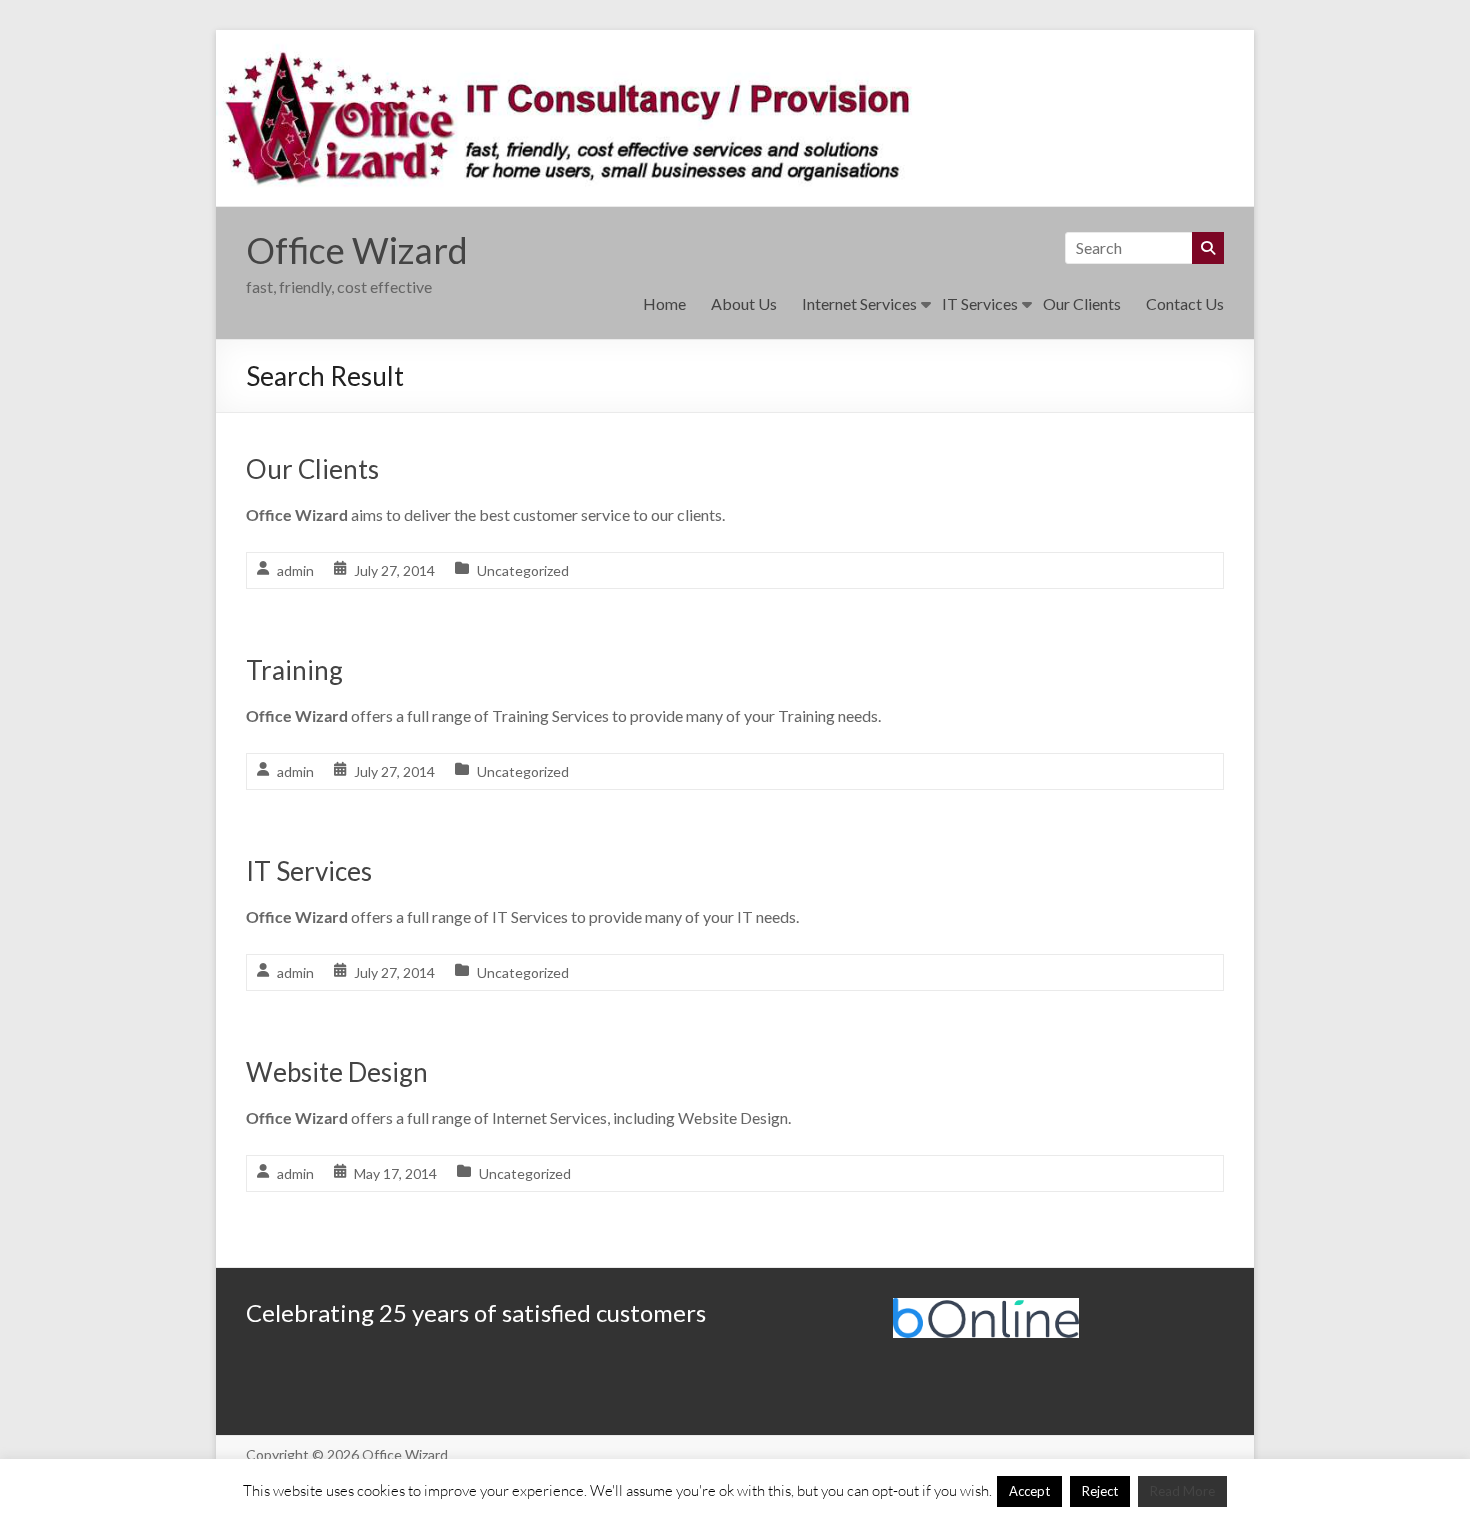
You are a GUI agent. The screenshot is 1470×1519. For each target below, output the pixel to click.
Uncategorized (523, 570)
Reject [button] (1100, 1491)
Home (664, 303)
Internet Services (859, 303)
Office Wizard (357, 250)
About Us (744, 303)
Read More (1182, 1491)
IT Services (980, 303)
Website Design (337, 1072)
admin (295, 570)
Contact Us (1185, 303)
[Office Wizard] (735, 43)
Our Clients (1082, 303)
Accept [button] (1029, 1491)
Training (294, 670)
